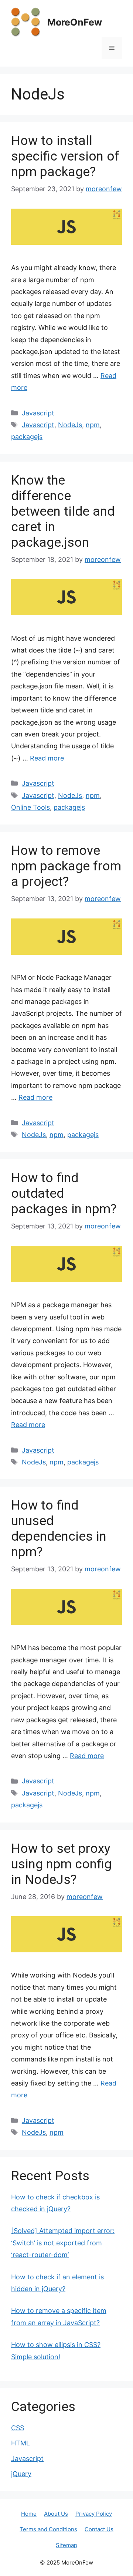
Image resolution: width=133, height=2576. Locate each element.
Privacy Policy (94, 2514)
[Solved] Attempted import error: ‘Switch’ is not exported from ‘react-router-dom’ (63, 2243)
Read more (47, 758)
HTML (21, 2443)
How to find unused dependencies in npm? (59, 1529)
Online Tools (30, 807)
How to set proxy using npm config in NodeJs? (61, 1864)
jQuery (21, 2474)
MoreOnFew (75, 22)
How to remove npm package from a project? (66, 866)
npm (93, 425)
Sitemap (66, 2545)
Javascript (38, 413)
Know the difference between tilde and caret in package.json (63, 511)
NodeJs (70, 425)
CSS (18, 2428)
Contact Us (99, 2529)
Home (29, 2514)
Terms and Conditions (48, 2529)
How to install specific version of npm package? (65, 156)
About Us (56, 2514)
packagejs (27, 437)
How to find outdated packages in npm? (64, 1193)
